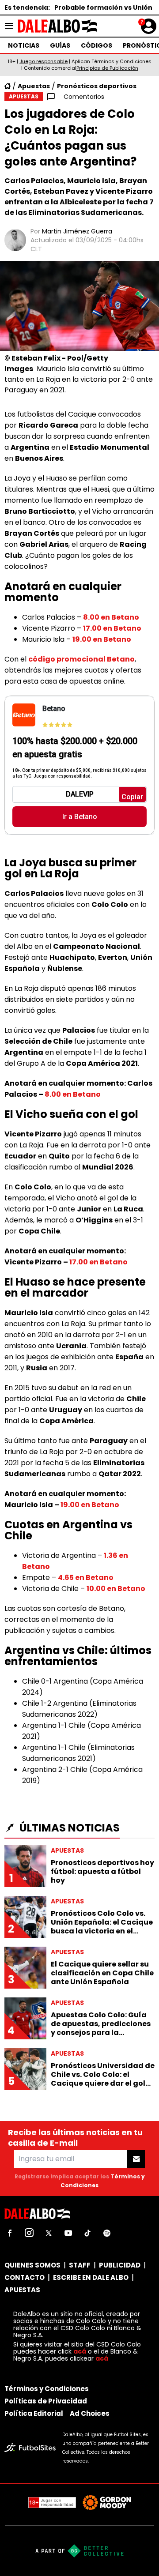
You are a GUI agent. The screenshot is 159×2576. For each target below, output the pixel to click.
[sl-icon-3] (49, 2233)
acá (80, 2351)
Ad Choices (90, 2413)
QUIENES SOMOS (32, 2265)
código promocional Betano (81, 659)
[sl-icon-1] (10, 2233)
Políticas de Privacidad (46, 2401)
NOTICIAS (24, 45)
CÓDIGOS (97, 45)
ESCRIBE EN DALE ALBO (91, 2277)
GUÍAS (60, 45)
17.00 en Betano (112, 628)
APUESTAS (22, 2290)
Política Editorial (34, 2413)
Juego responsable (44, 61)
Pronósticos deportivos (97, 86)
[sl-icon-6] (107, 2233)
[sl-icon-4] (68, 2233)
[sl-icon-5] (87, 2233)
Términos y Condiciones (47, 2389)
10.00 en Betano (116, 1589)
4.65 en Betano (86, 1578)
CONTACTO (25, 2277)
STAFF (80, 2265)
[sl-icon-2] (29, 2233)
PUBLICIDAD (120, 2265)
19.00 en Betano (102, 639)
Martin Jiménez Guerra (77, 231)
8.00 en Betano (111, 617)
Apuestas (34, 86)
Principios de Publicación (107, 68)
